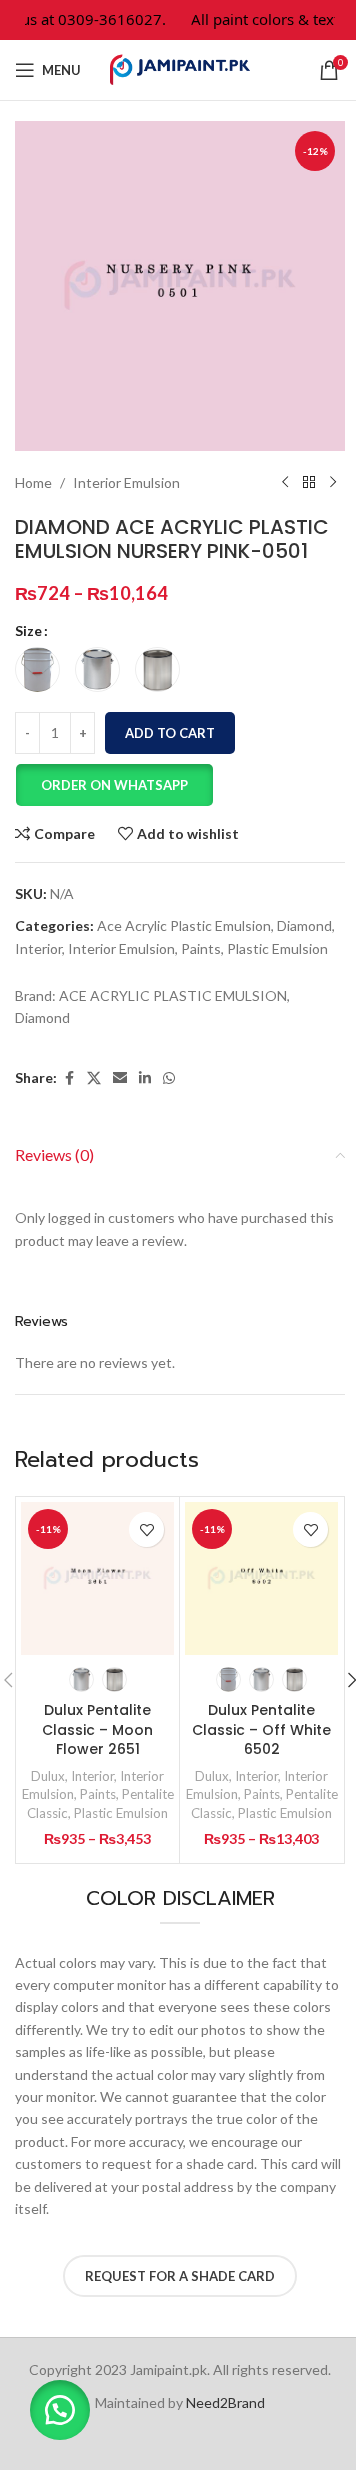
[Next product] (333, 483)
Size (28, 630)
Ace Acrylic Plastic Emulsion (184, 925)
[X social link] (94, 1078)
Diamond (304, 925)
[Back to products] (309, 483)
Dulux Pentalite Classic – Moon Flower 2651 (97, 1729)
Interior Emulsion (126, 482)
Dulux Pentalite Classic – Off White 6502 (261, 1729)
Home (33, 482)
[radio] (37, 669)
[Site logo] (180, 68)
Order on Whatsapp (114, 785)
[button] (114, 785)
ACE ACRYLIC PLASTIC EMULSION (173, 995)
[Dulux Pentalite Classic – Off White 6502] (261, 1578)
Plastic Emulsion (277, 948)
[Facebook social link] (69, 1078)
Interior (38, 948)
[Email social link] (120, 1078)
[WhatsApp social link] (169, 1078)
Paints (201, 948)
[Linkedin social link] (145, 1078)
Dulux (48, 1776)
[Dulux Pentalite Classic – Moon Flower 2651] (97, 1578)
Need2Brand (225, 2402)
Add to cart (170, 733)
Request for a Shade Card (180, 2276)
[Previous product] (285, 483)
